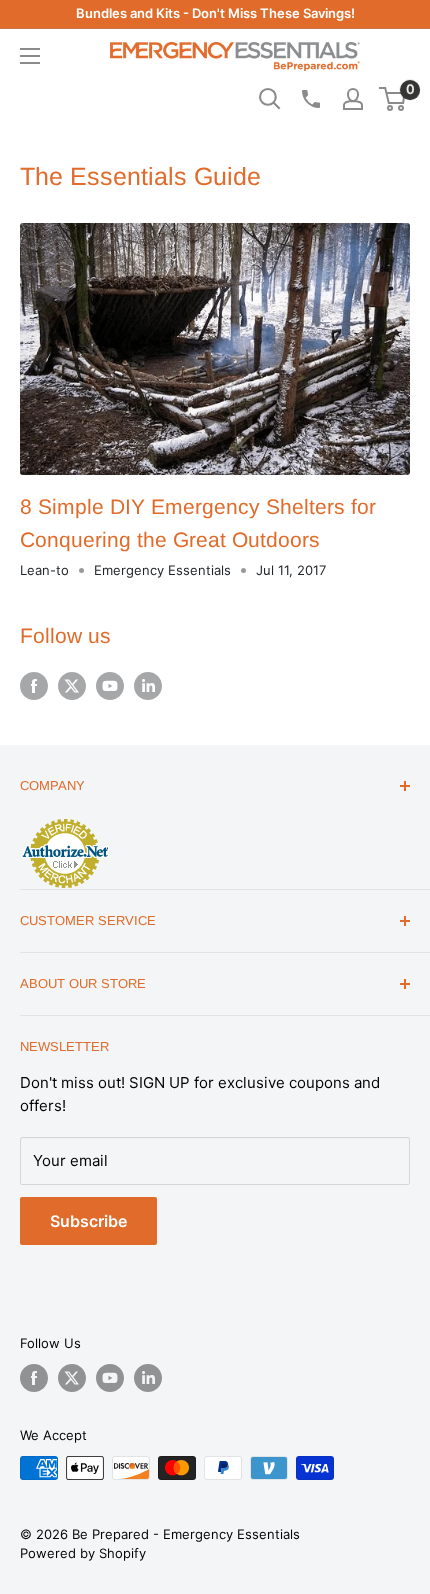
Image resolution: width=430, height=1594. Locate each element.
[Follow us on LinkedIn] (148, 686)
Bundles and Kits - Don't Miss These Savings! (215, 13)
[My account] (353, 99)
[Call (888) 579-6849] (310, 99)
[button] (392, 99)
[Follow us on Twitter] (72, 686)
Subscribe (88, 1221)
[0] (393, 99)
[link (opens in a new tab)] (65, 822)
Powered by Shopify (83, 1553)
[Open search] (270, 99)
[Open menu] (30, 56)
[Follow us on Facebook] (34, 686)
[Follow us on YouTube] (110, 686)
